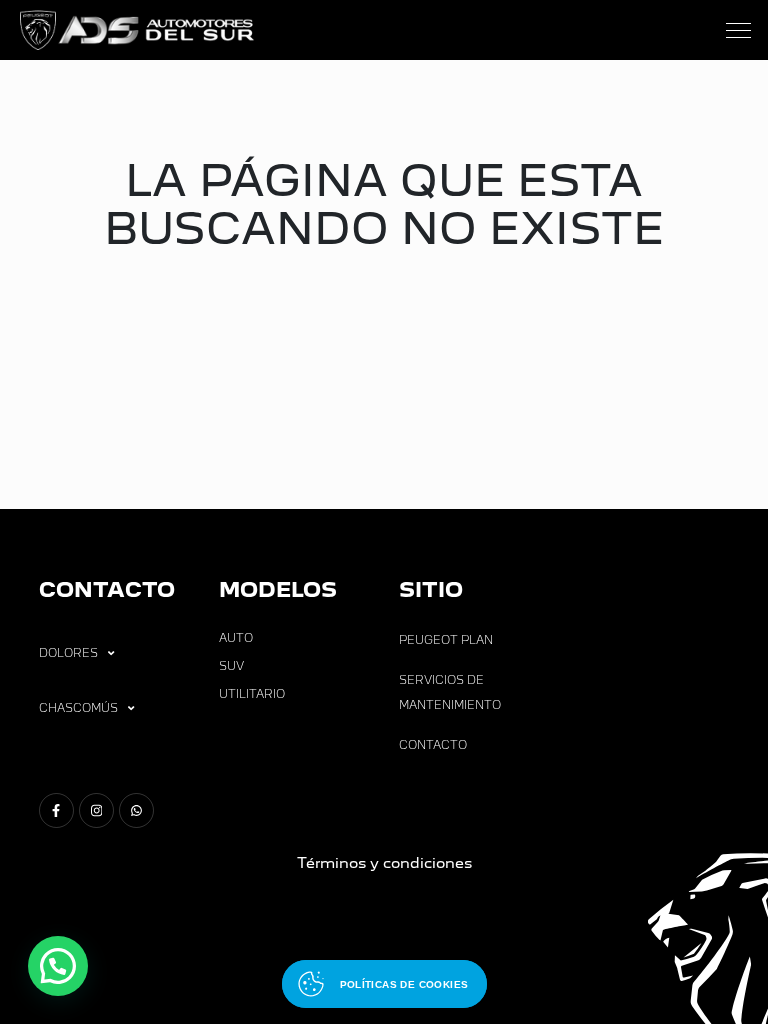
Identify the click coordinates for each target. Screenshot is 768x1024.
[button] (58, 966)
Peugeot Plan (446, 640)
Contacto (433, 745)
